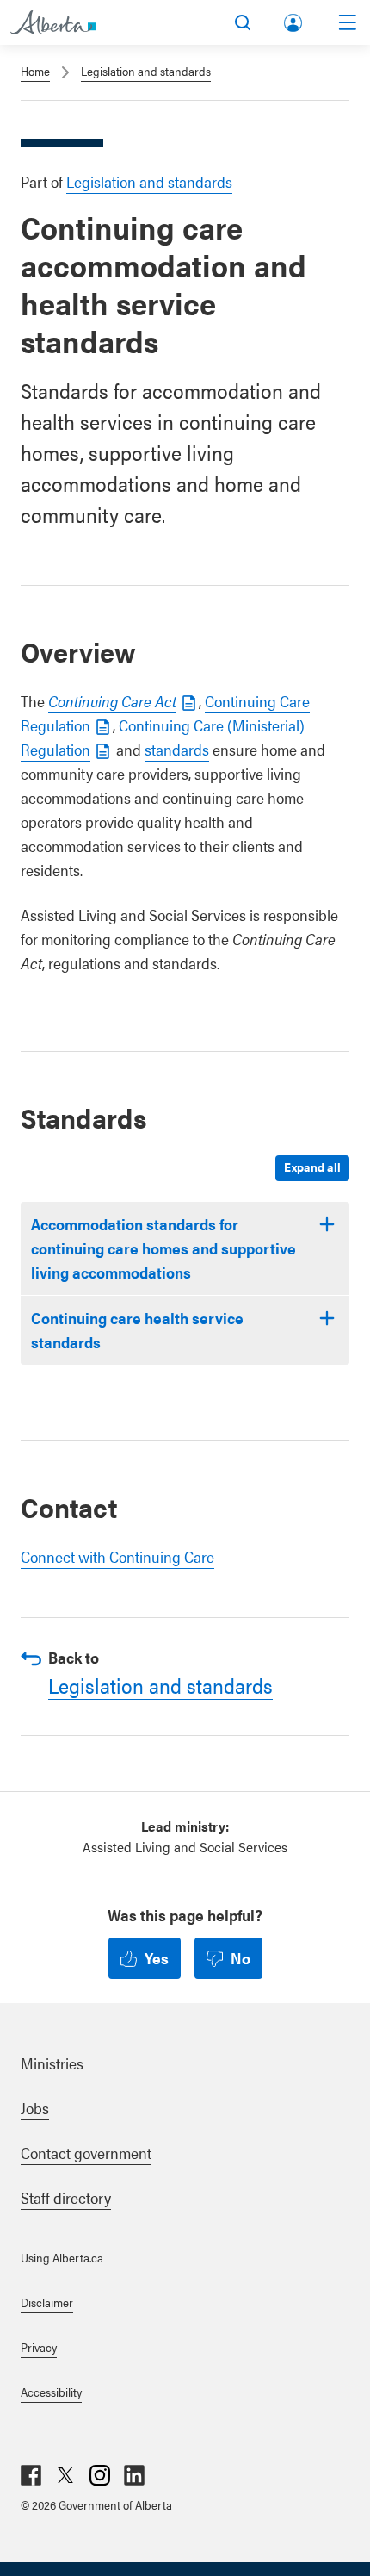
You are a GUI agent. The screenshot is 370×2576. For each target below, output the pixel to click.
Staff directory (66, 2197)
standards (177, 749)
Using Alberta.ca (62, 2257)
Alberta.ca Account (294, 19)
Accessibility (51, 2392)
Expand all (312, 1167)
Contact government (86, 2153)
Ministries (52, 2063)
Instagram (100, 2475)
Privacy (39, 2347)
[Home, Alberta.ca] (53, 22)
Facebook (31, 2475)
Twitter (65, 2475)
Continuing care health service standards (137, 1330)
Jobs (35, 2108)
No (240, 1958)
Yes (157, 1958)
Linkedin (134, 2475)
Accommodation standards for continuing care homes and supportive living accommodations (163, 1248)
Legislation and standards (146, 71)
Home (35, 71)
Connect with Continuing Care (117, 1556)
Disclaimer (47, 2302)
